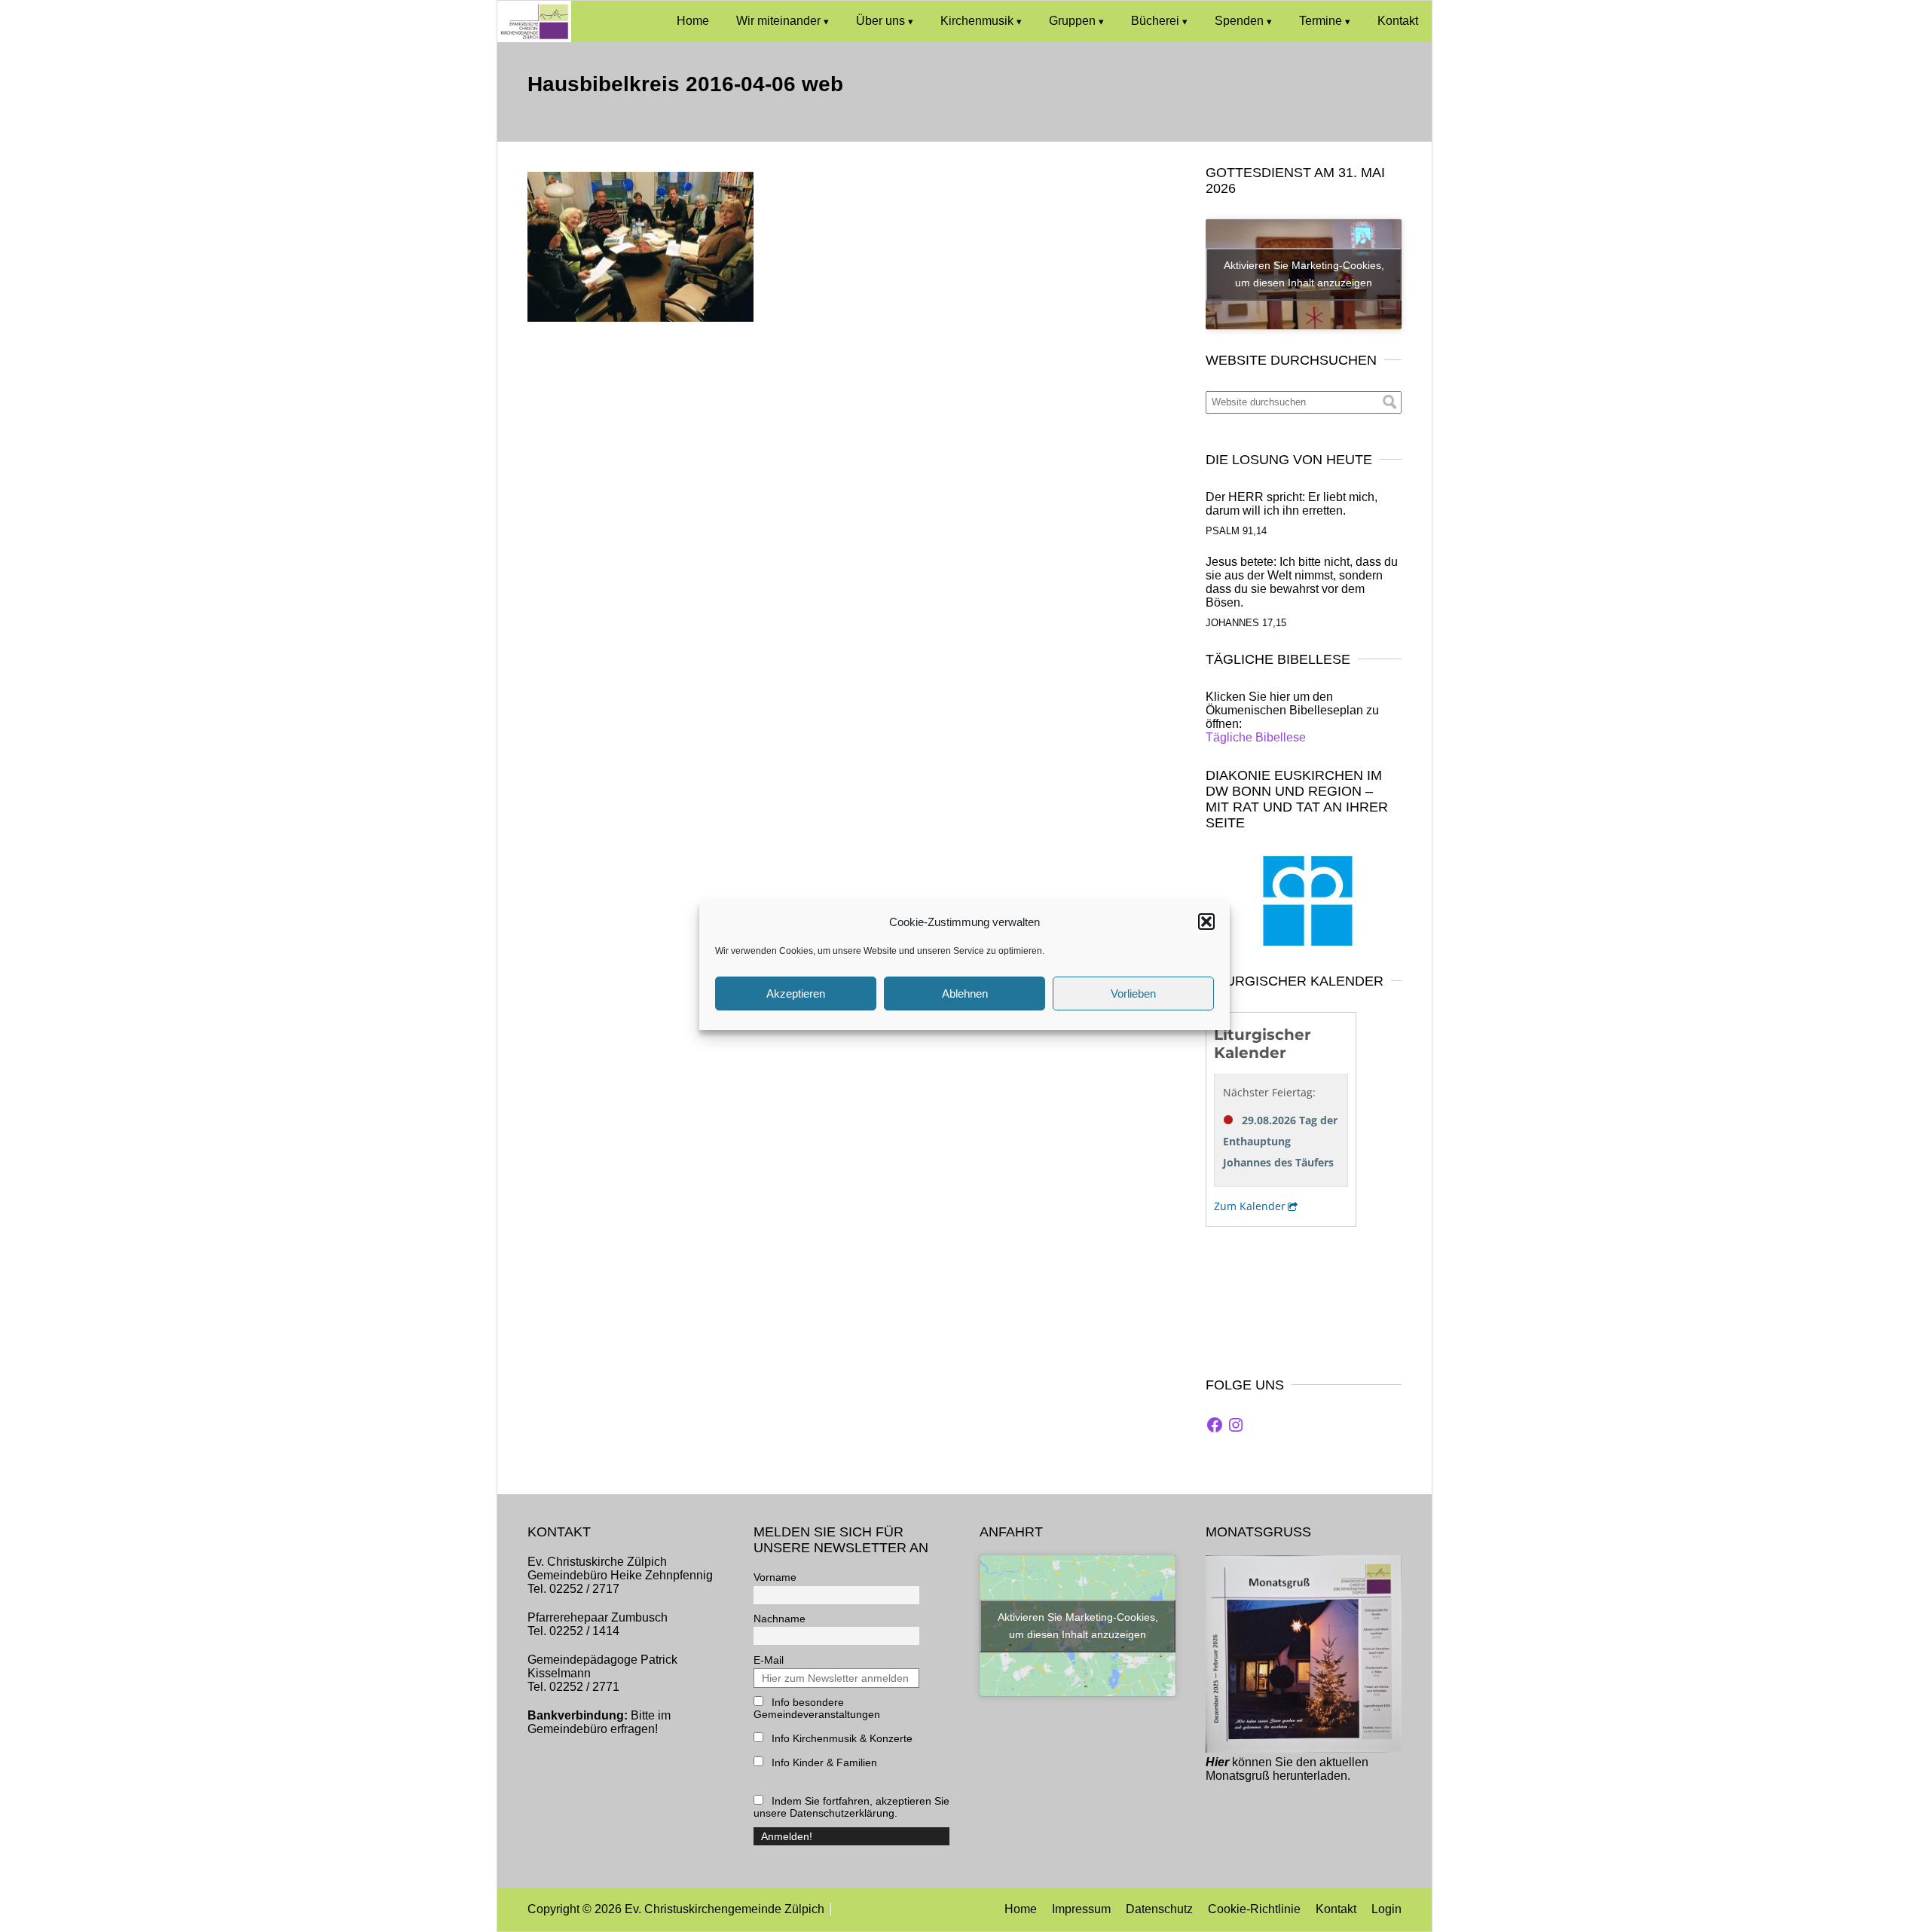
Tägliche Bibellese (1256, 737)
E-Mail (769, 1660)
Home (693, 21)
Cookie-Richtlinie (1254, 1909)
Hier (1217, 1762)
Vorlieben (1133, 994)
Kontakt (1398, 21)
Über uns (880, 21)
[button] (1206, 922)
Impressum (1081, 1909)
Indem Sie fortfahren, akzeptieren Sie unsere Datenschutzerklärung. (851, 1807)
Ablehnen (965, 994)
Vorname (775, 1577)
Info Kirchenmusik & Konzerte (841, 1738)
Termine (1321, 21)
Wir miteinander (778, 21)
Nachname (780, 1619)
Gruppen (1072, 21)
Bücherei (1155, 21)
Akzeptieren (796, 994)
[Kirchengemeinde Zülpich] (534, 38)
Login (1386, 1909)
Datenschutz (1159, 1909)
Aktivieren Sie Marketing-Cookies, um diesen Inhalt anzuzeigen (1304, 274)
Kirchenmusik (977, 21)
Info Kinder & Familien (823, 1762)
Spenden (1239, 21)
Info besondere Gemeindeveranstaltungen (817, 1708)
